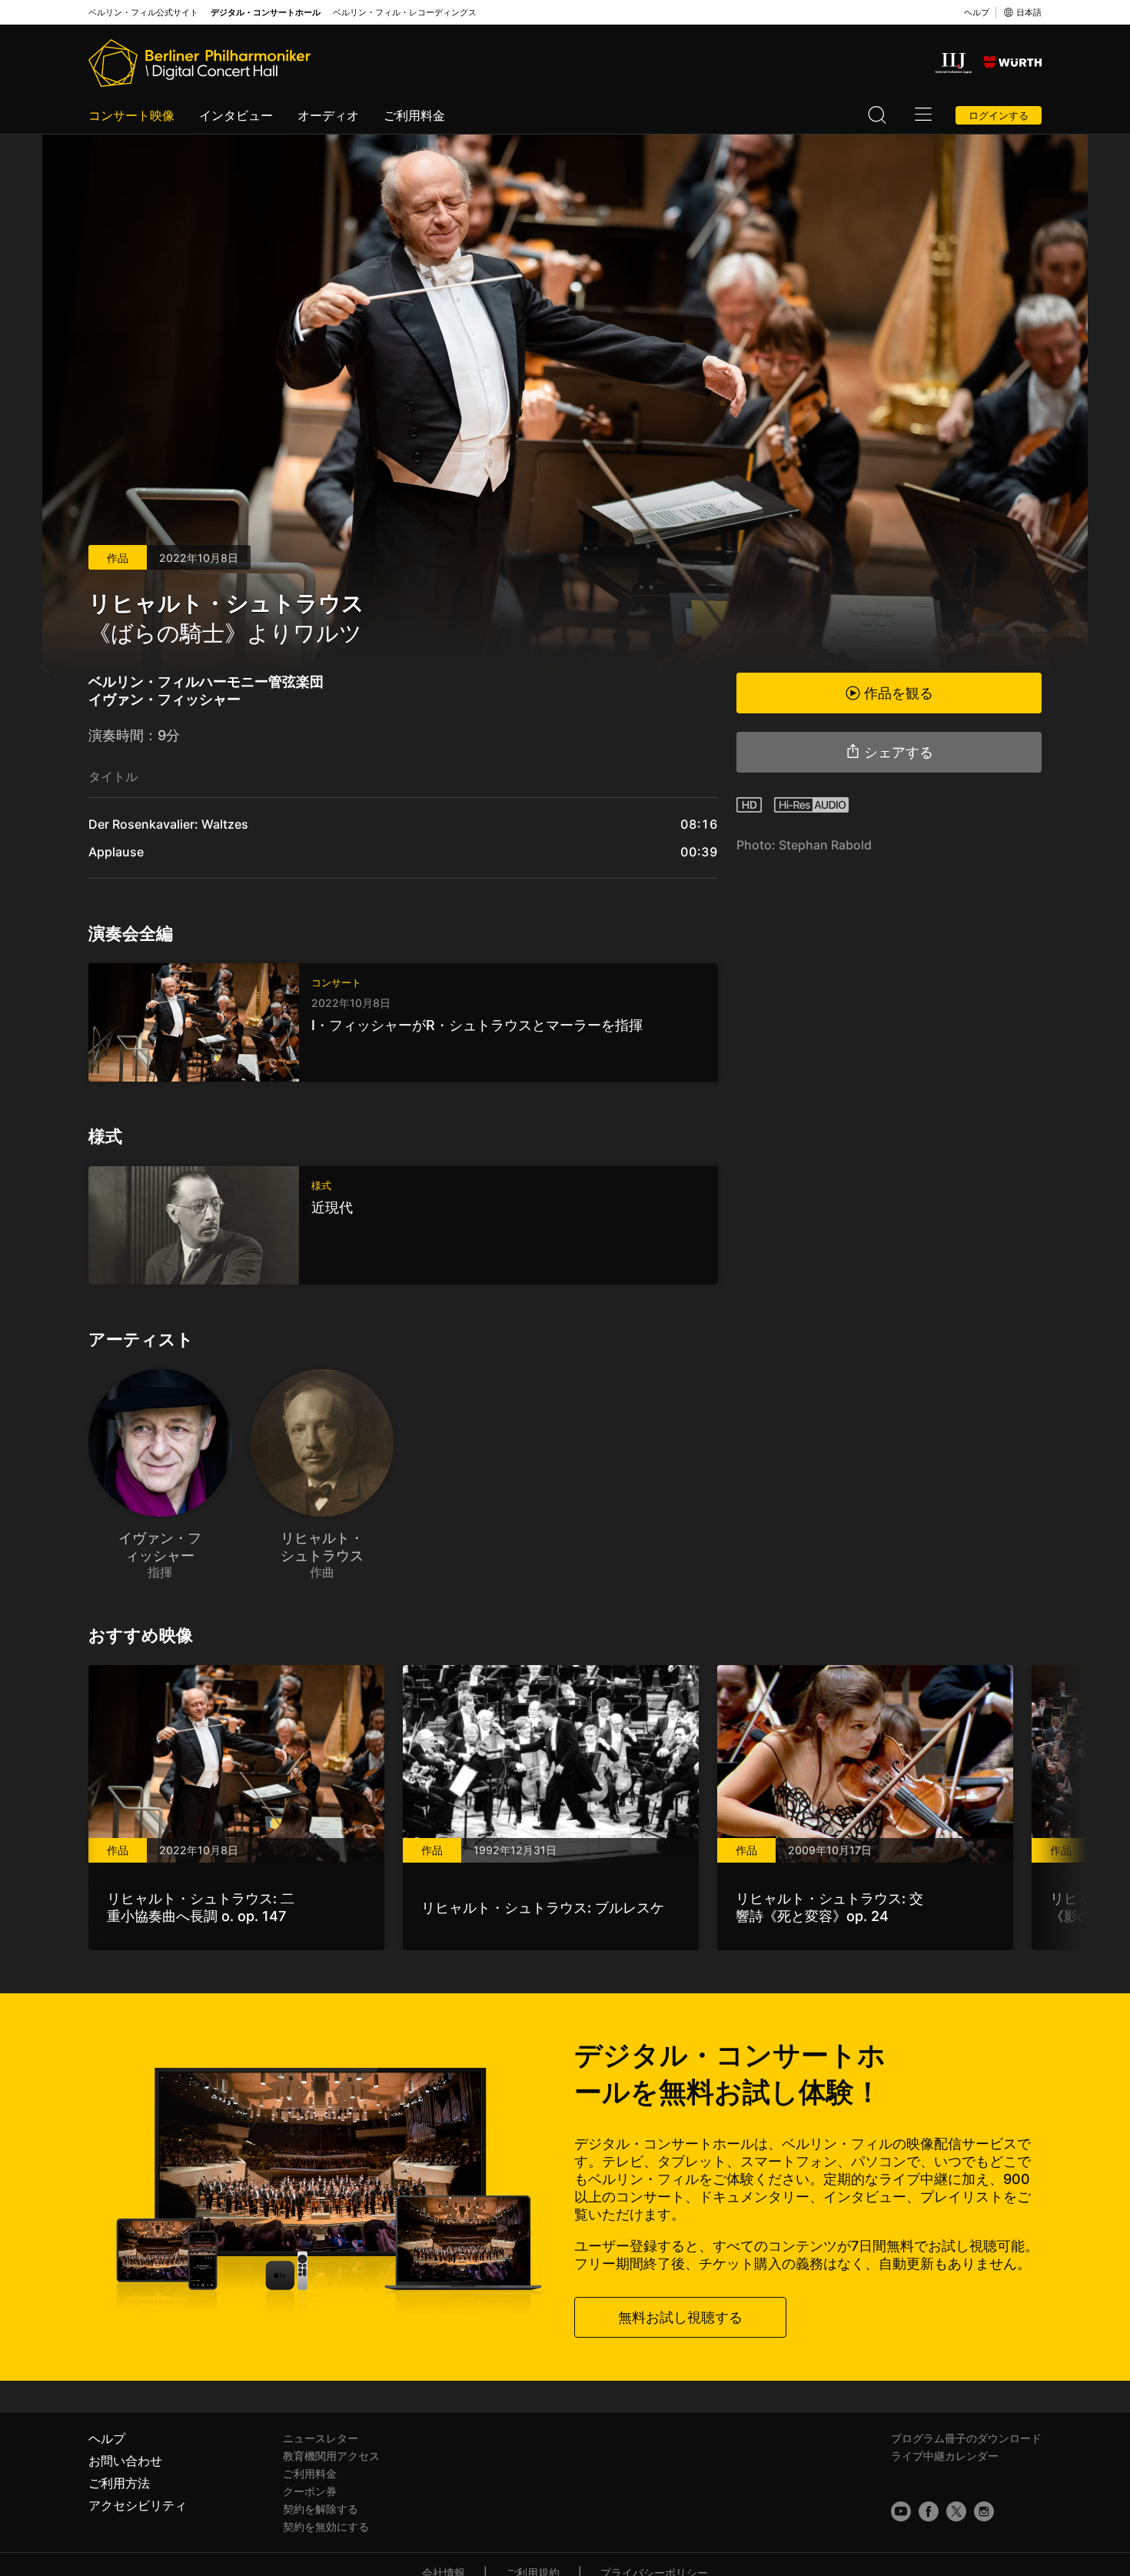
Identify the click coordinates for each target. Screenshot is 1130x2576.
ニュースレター (321, 2438)
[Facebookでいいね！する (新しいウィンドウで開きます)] (929, 2511)
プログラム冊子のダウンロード (966, 2438)
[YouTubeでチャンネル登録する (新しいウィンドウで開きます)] (901, 2511)
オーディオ (328, 115)
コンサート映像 (131, 115)
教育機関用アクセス (331, 2456)
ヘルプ (977, 12)
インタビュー (236, 115)
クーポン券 (310, 2491)
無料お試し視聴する (680, 2317)
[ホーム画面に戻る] (199, 63)
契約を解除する (321, 2509)
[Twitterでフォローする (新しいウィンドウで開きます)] (956, 2511)
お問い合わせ (125, 2461)
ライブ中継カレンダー (945, 2456)
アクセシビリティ (138, 2505)
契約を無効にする (326, 2526)
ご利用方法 (119, 2483)
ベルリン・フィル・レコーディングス (405, 13)
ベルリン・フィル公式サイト (143, 13)
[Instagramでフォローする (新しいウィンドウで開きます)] (984, 2511)
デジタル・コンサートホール (266, 13)
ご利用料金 (414, 115)
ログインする (999, 115)
